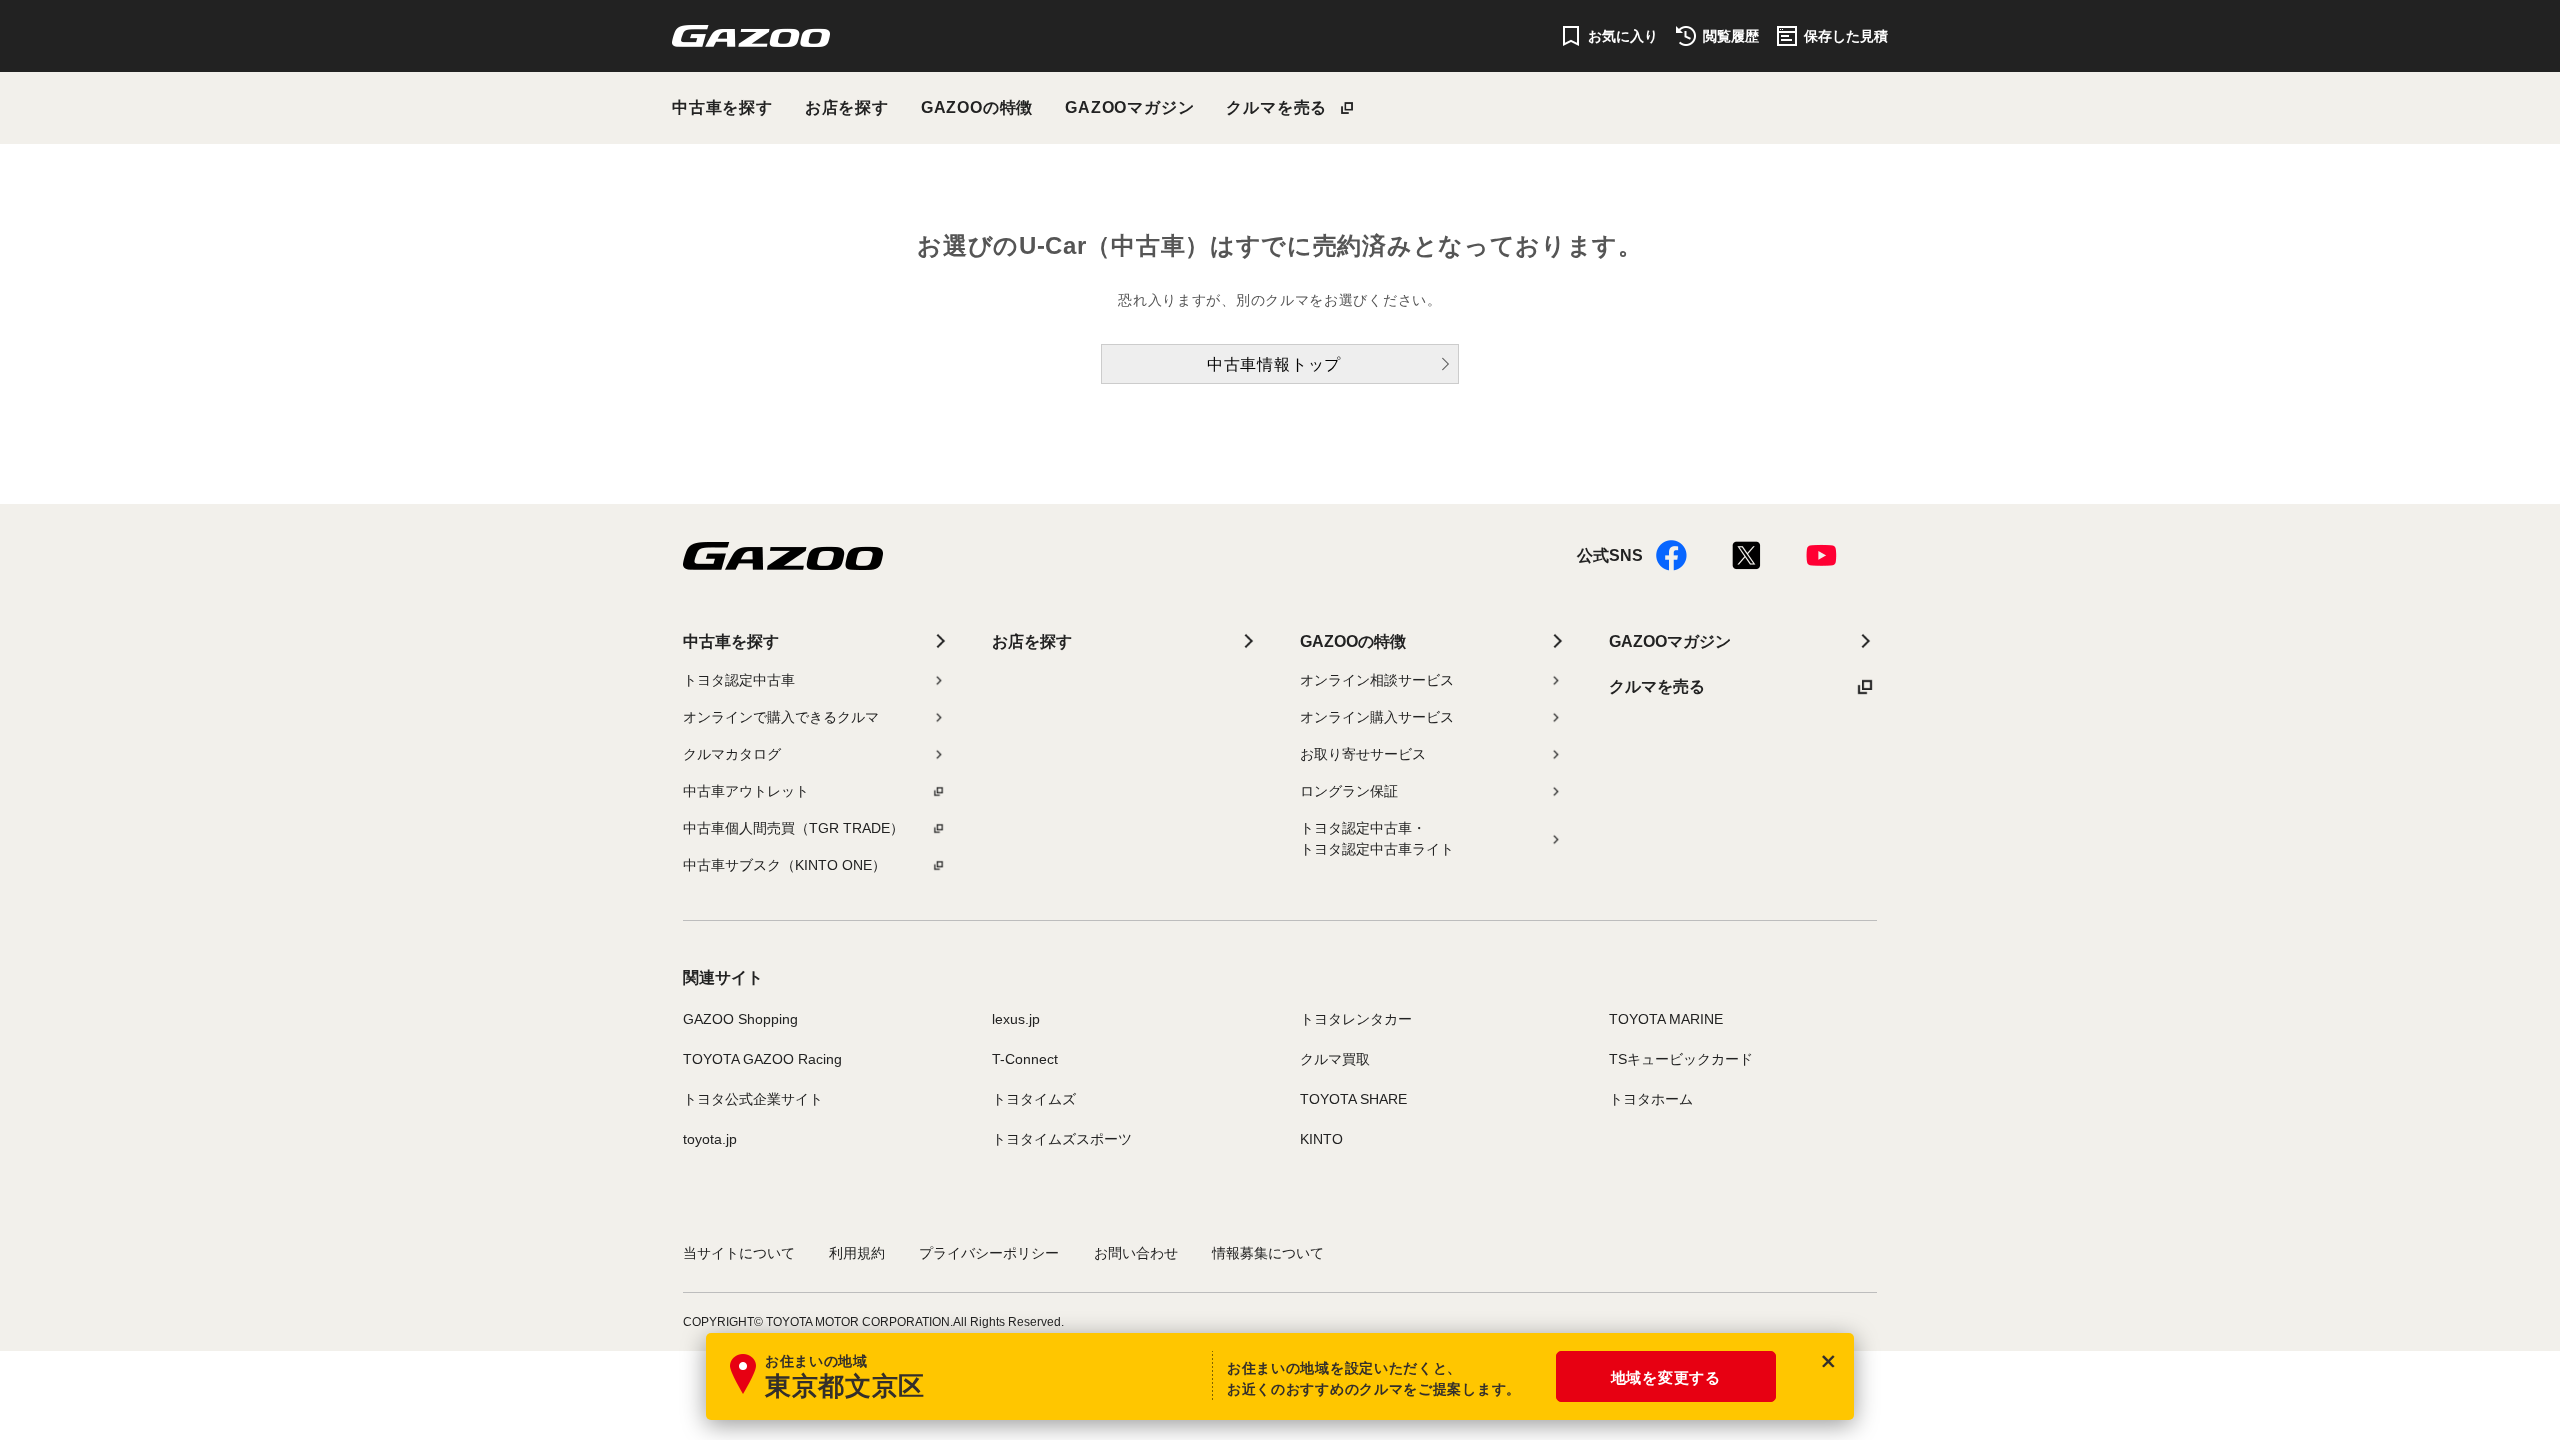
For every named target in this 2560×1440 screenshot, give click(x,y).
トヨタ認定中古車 (739, 680)
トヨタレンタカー (1356, 1019)
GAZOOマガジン (1129, 107)
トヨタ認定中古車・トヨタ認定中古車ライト (1377, 838)
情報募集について (1268, 1253)
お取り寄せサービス (1363, 754)
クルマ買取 (1335, 1059)
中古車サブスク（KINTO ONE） (784, 865)
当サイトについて (739, 1253)
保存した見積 (1846, 36)
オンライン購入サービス (1377, 717)
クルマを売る (1276, 107)
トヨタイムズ (1034, 1099)
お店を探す (847, 107)
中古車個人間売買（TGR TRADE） (793, 828)
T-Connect (1025, 1059)
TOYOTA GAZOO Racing (762, 1059)
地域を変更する (1666, 1377)
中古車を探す (722, 107)
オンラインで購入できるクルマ (781, 717)
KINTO (1321, 1139)
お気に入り (1623, 36)
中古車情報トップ (1274, 364)
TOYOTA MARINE (1666, 1019)
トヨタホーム (1651, 1099)
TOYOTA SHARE (1353, 1099)
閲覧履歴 (1731, 36)
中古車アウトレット (746, 791)
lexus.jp (1016, 1019)
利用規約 (857, 1253)
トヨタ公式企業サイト (753, 1099)
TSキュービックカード (1681, 1059)
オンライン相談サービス (1377, 680)
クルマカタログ (732, 754)
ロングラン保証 (1349, 791)
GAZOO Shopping (740, 1019)
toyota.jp (710, 1139)
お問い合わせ (1136, 1253)
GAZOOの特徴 (977, 107)
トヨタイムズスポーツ (1062, 1139)
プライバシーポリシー (989, 1253)
